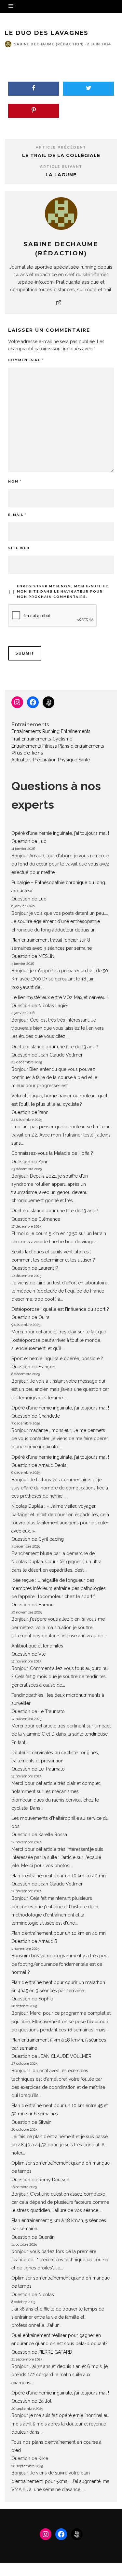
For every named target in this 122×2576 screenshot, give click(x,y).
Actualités (21, 760)
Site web (19, 548)
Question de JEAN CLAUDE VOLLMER (51, 2056)
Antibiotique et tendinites (37, 1646)
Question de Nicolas (33, 2295)
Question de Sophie (32, 1999)
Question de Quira (30, 1317)
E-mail (17, 515)
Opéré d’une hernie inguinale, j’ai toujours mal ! (60, 833)
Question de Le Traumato (38, 1711)
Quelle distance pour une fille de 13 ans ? (55, 1047)
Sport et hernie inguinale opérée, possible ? (57, 1359)
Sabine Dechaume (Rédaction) (49, 44)
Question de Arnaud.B (34, 1941)
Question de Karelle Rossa (39, 1835)
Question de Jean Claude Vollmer (47, 1055)
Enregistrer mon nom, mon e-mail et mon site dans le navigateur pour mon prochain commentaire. (63, 591)
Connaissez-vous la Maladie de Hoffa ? (52, 1153)
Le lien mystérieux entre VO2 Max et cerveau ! (60, 997)
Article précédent (61, 147)
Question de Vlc (28, 1654)
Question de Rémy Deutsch (40, 2180)
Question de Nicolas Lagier (40, 1006)
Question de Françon (33, 1367)
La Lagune (61, 175)
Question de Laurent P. (35, 1268)
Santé (84, 760)
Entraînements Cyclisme (47, 739)
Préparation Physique (55, 760)
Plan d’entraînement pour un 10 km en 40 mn (59, 1876)
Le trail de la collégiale (61, 155)
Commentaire (26, 360)
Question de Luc (29, 841)
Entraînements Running (35, 731)
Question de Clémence (36, 1219)
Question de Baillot (31, 2401)
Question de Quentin (33, 2237)
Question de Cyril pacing (38, 1539)
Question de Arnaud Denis (39, 1465)
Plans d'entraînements (81, 746)
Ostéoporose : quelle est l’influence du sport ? (60, 1309)
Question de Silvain (31, 2122)
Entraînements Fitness (34, 746)
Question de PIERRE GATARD (42, 2352)
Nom (15, 481)
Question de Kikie (30, 2458)
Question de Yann (30, 1112)
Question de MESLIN (33, 956)
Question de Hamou (33, 1605)
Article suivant (61, 167)
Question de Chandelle (36, 1416)
